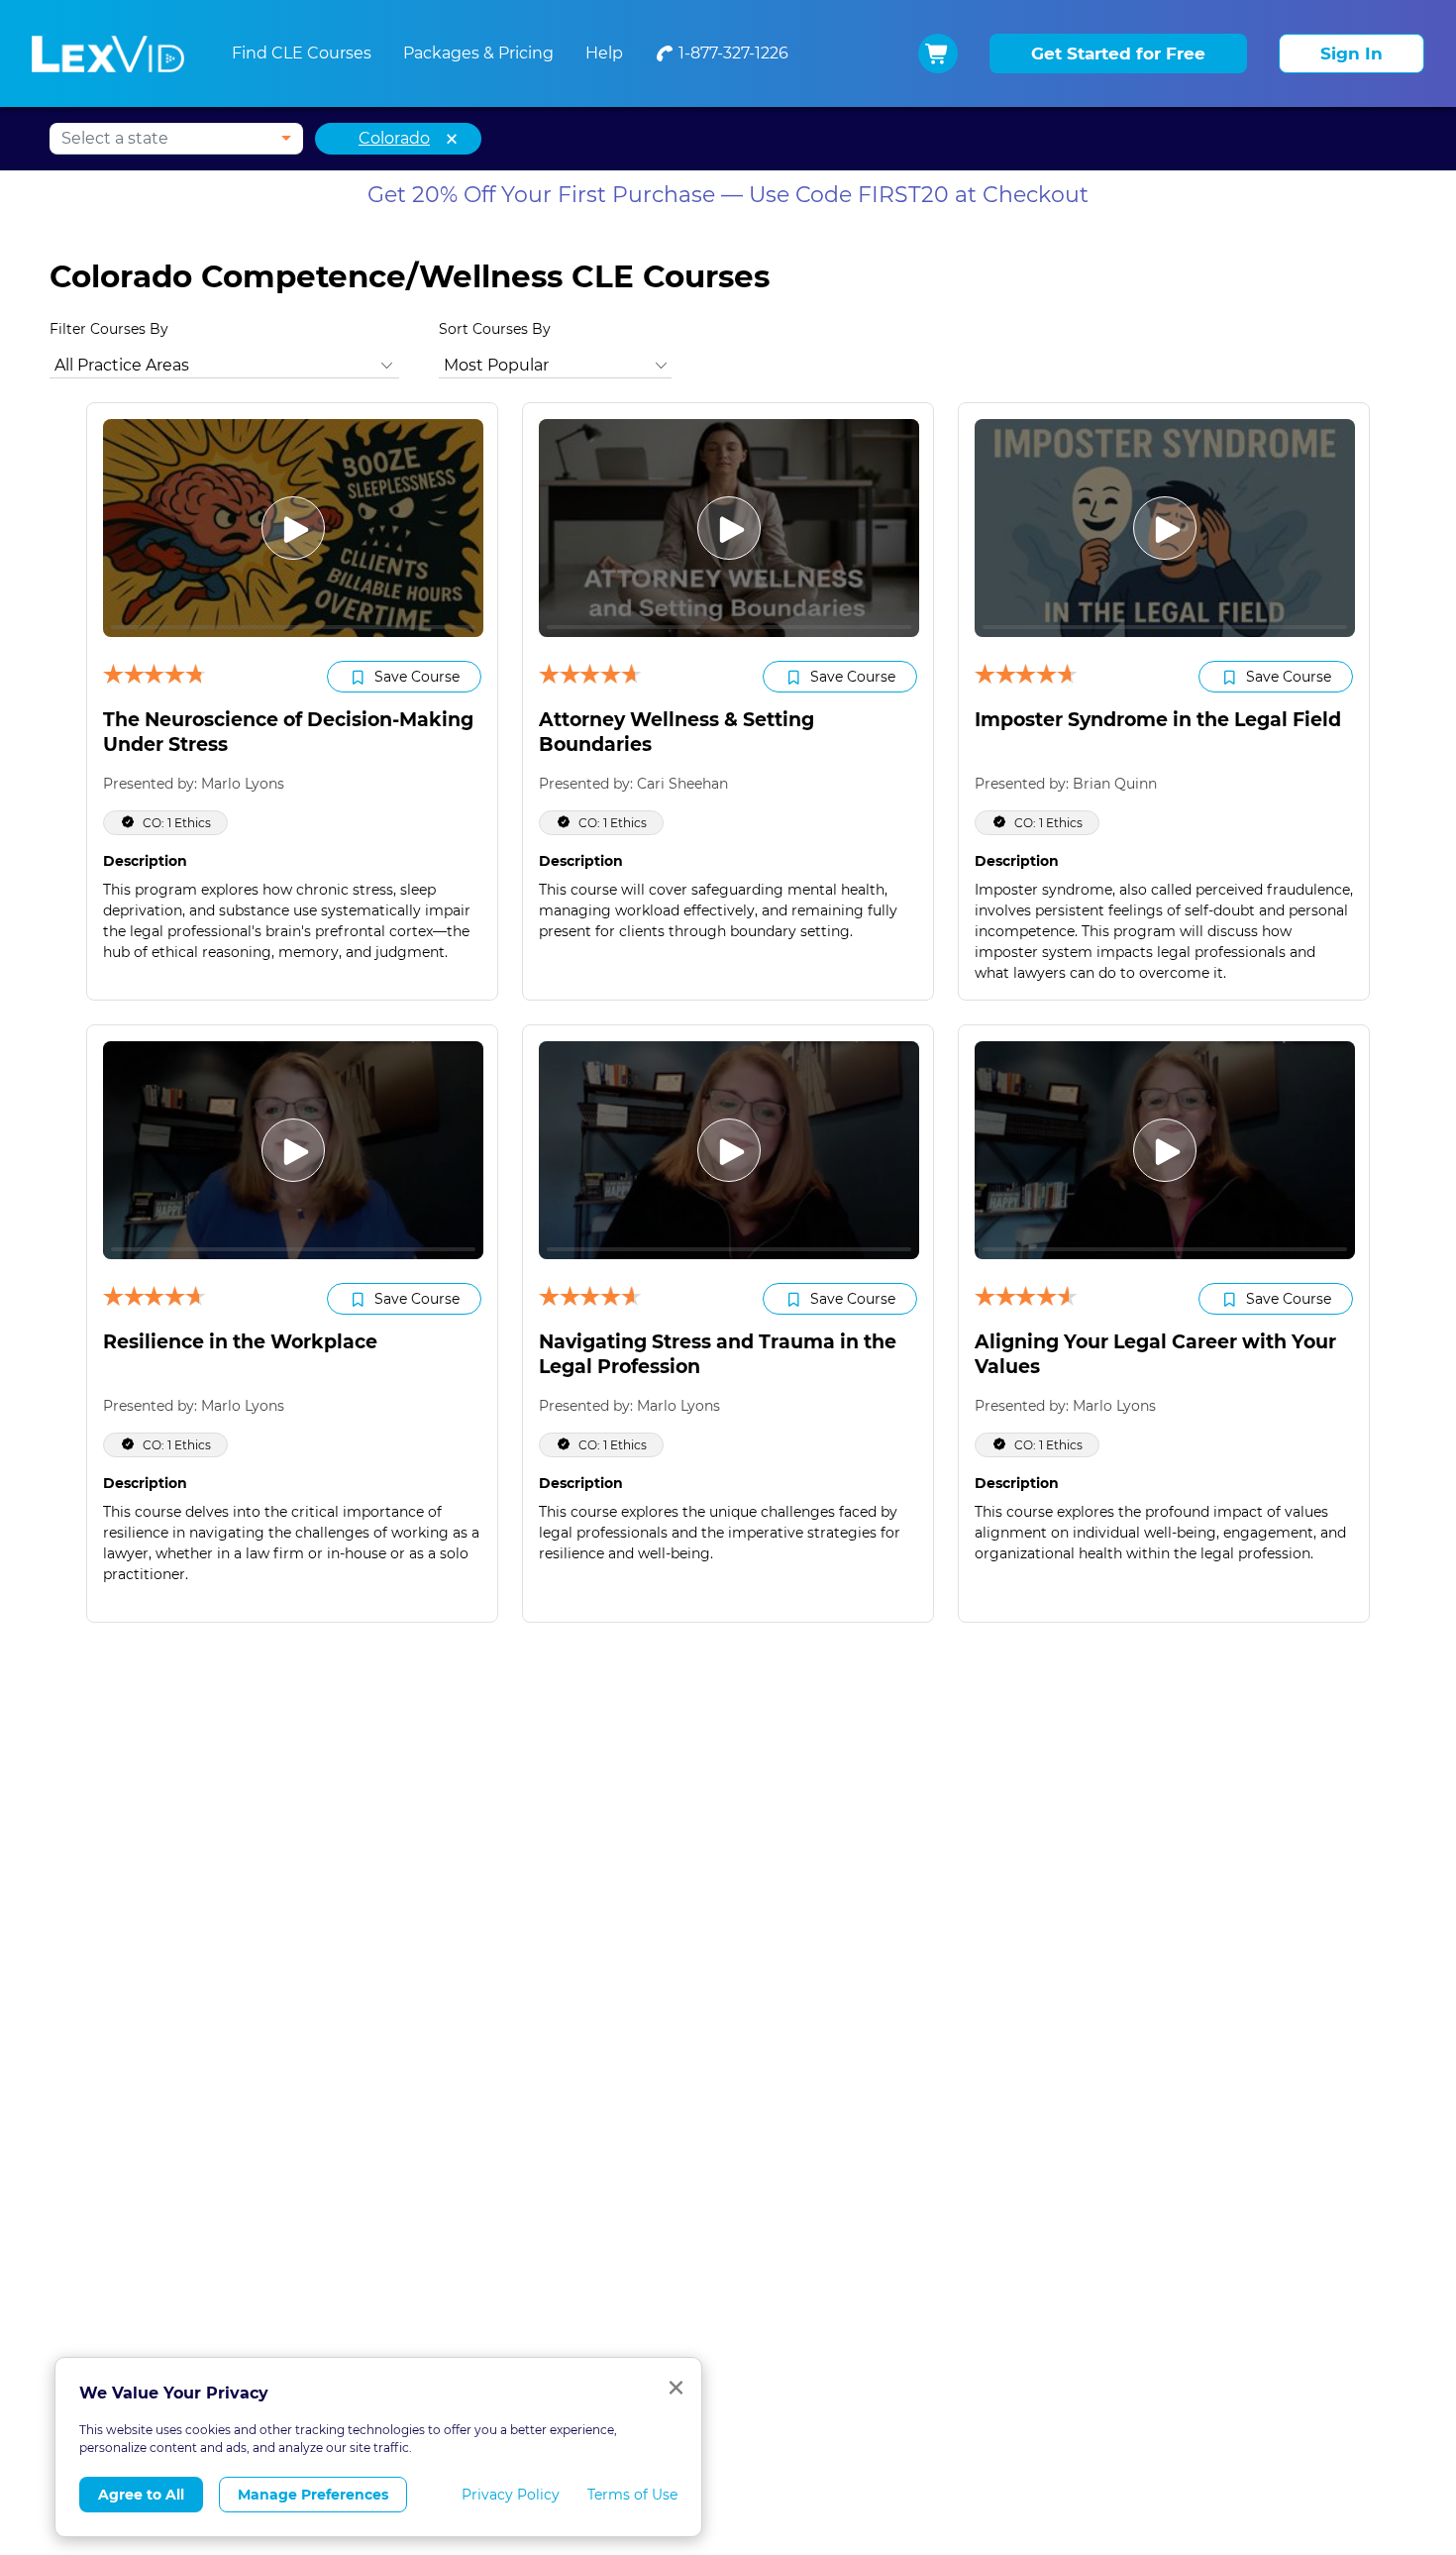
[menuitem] (722, 53)
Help (604, 53)
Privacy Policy (511, 2495)
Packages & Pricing (478, 53)
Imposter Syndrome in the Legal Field (1158, 720)
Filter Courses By (109, 329)
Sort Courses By (495, 329)
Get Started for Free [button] (1118, 53)
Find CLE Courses (302, 53)
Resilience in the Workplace (240, 1342)
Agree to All (141, 2495)
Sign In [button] (1352, 53)
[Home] (108, 54)
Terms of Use (632, 2495)
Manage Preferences (313, 2495)
